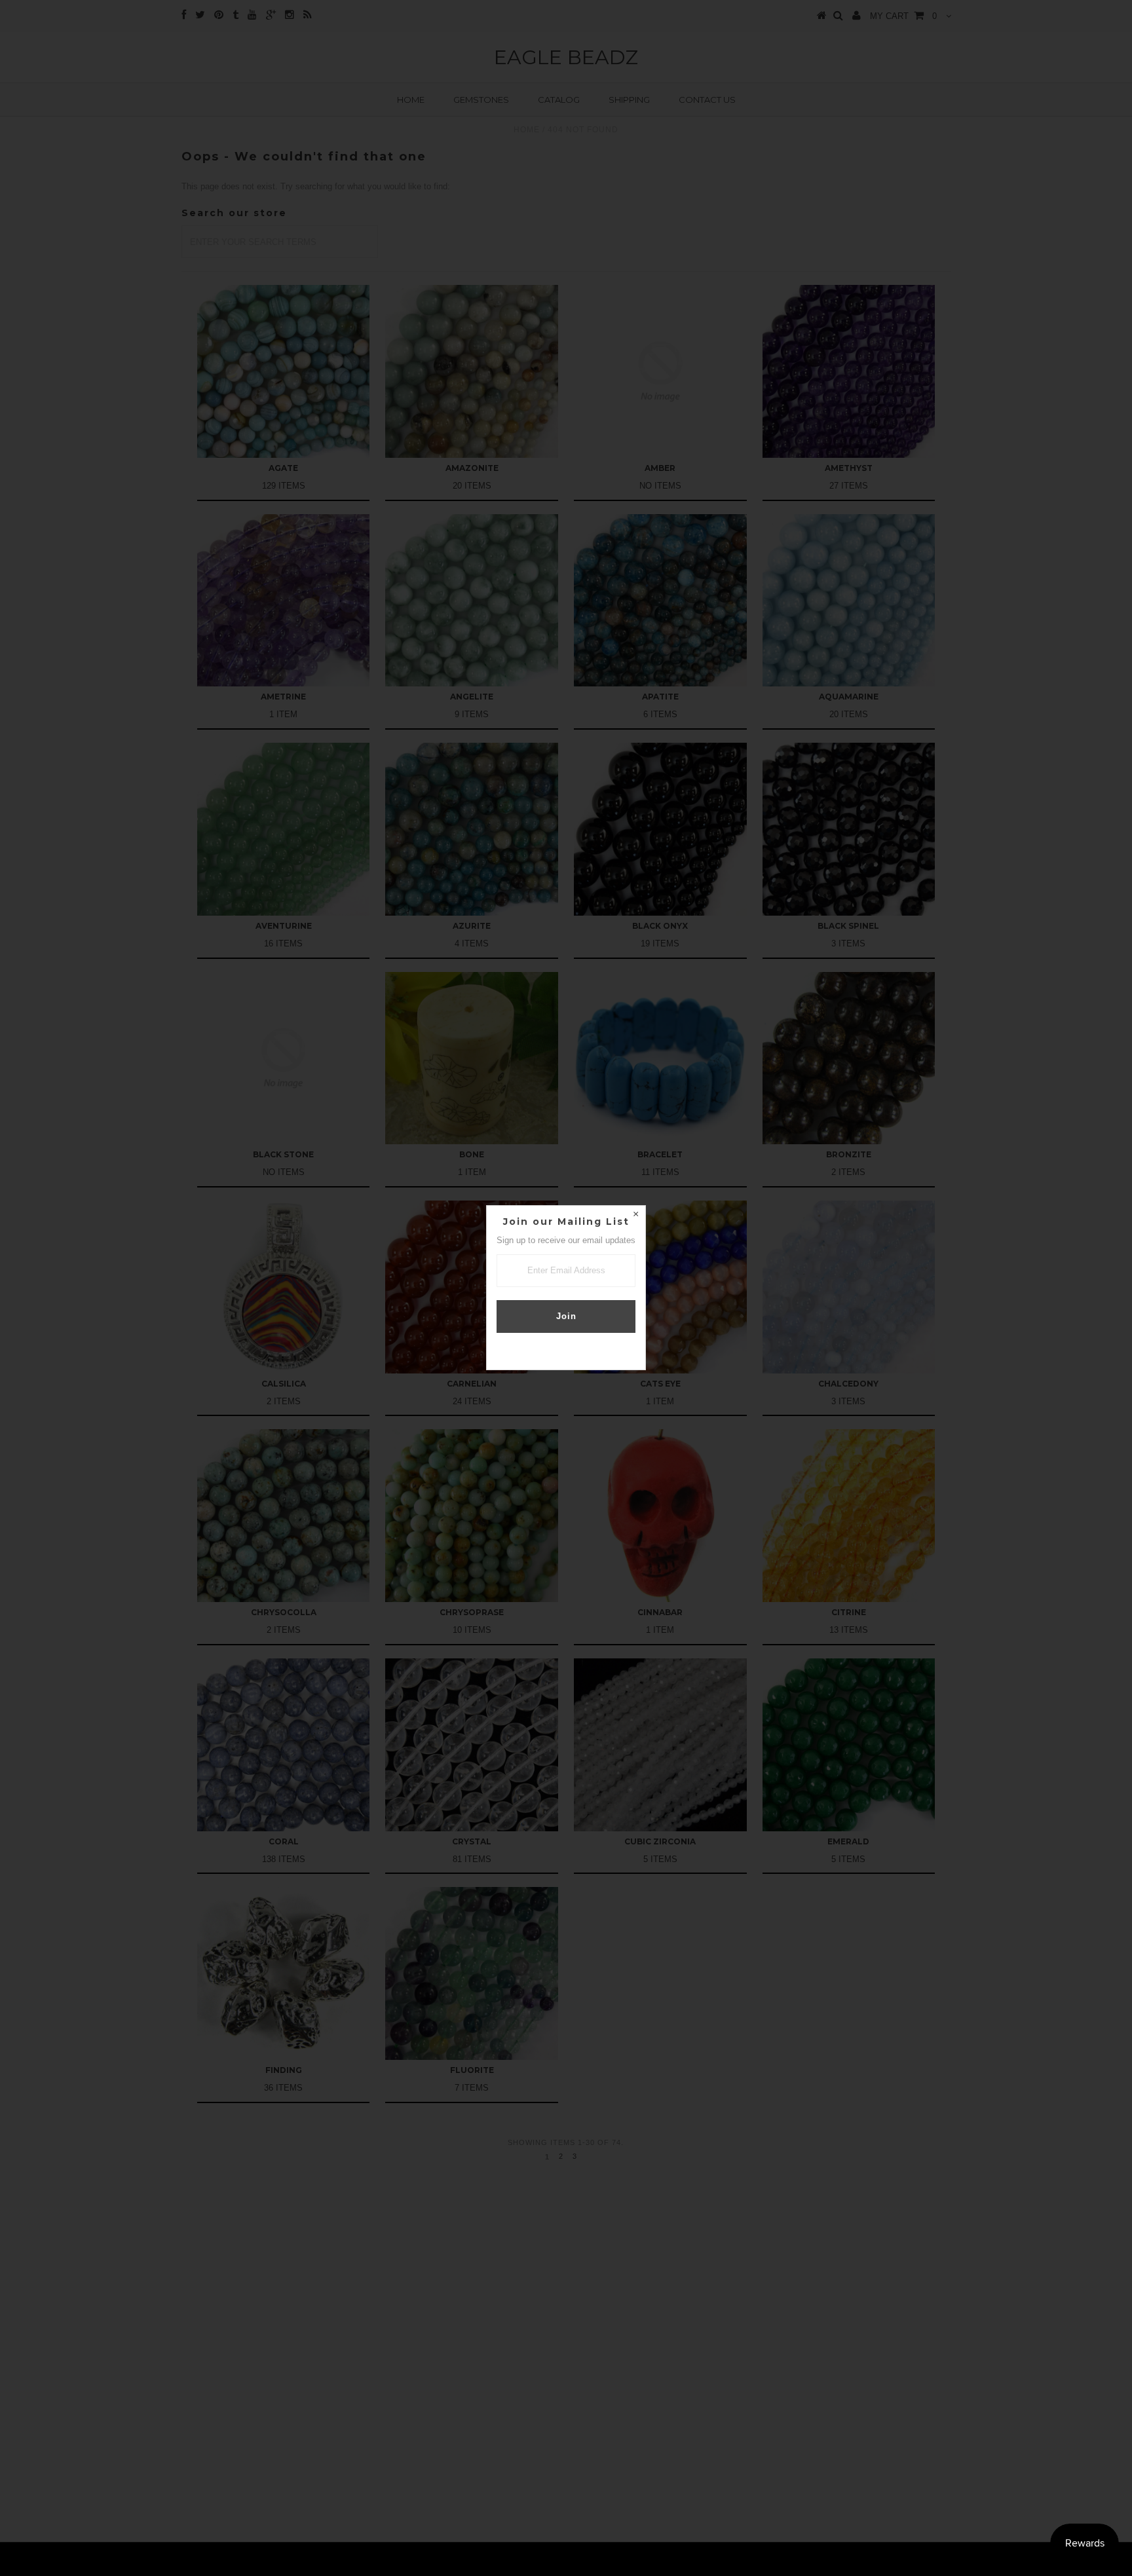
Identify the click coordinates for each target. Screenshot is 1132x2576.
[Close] (635, 1216)
